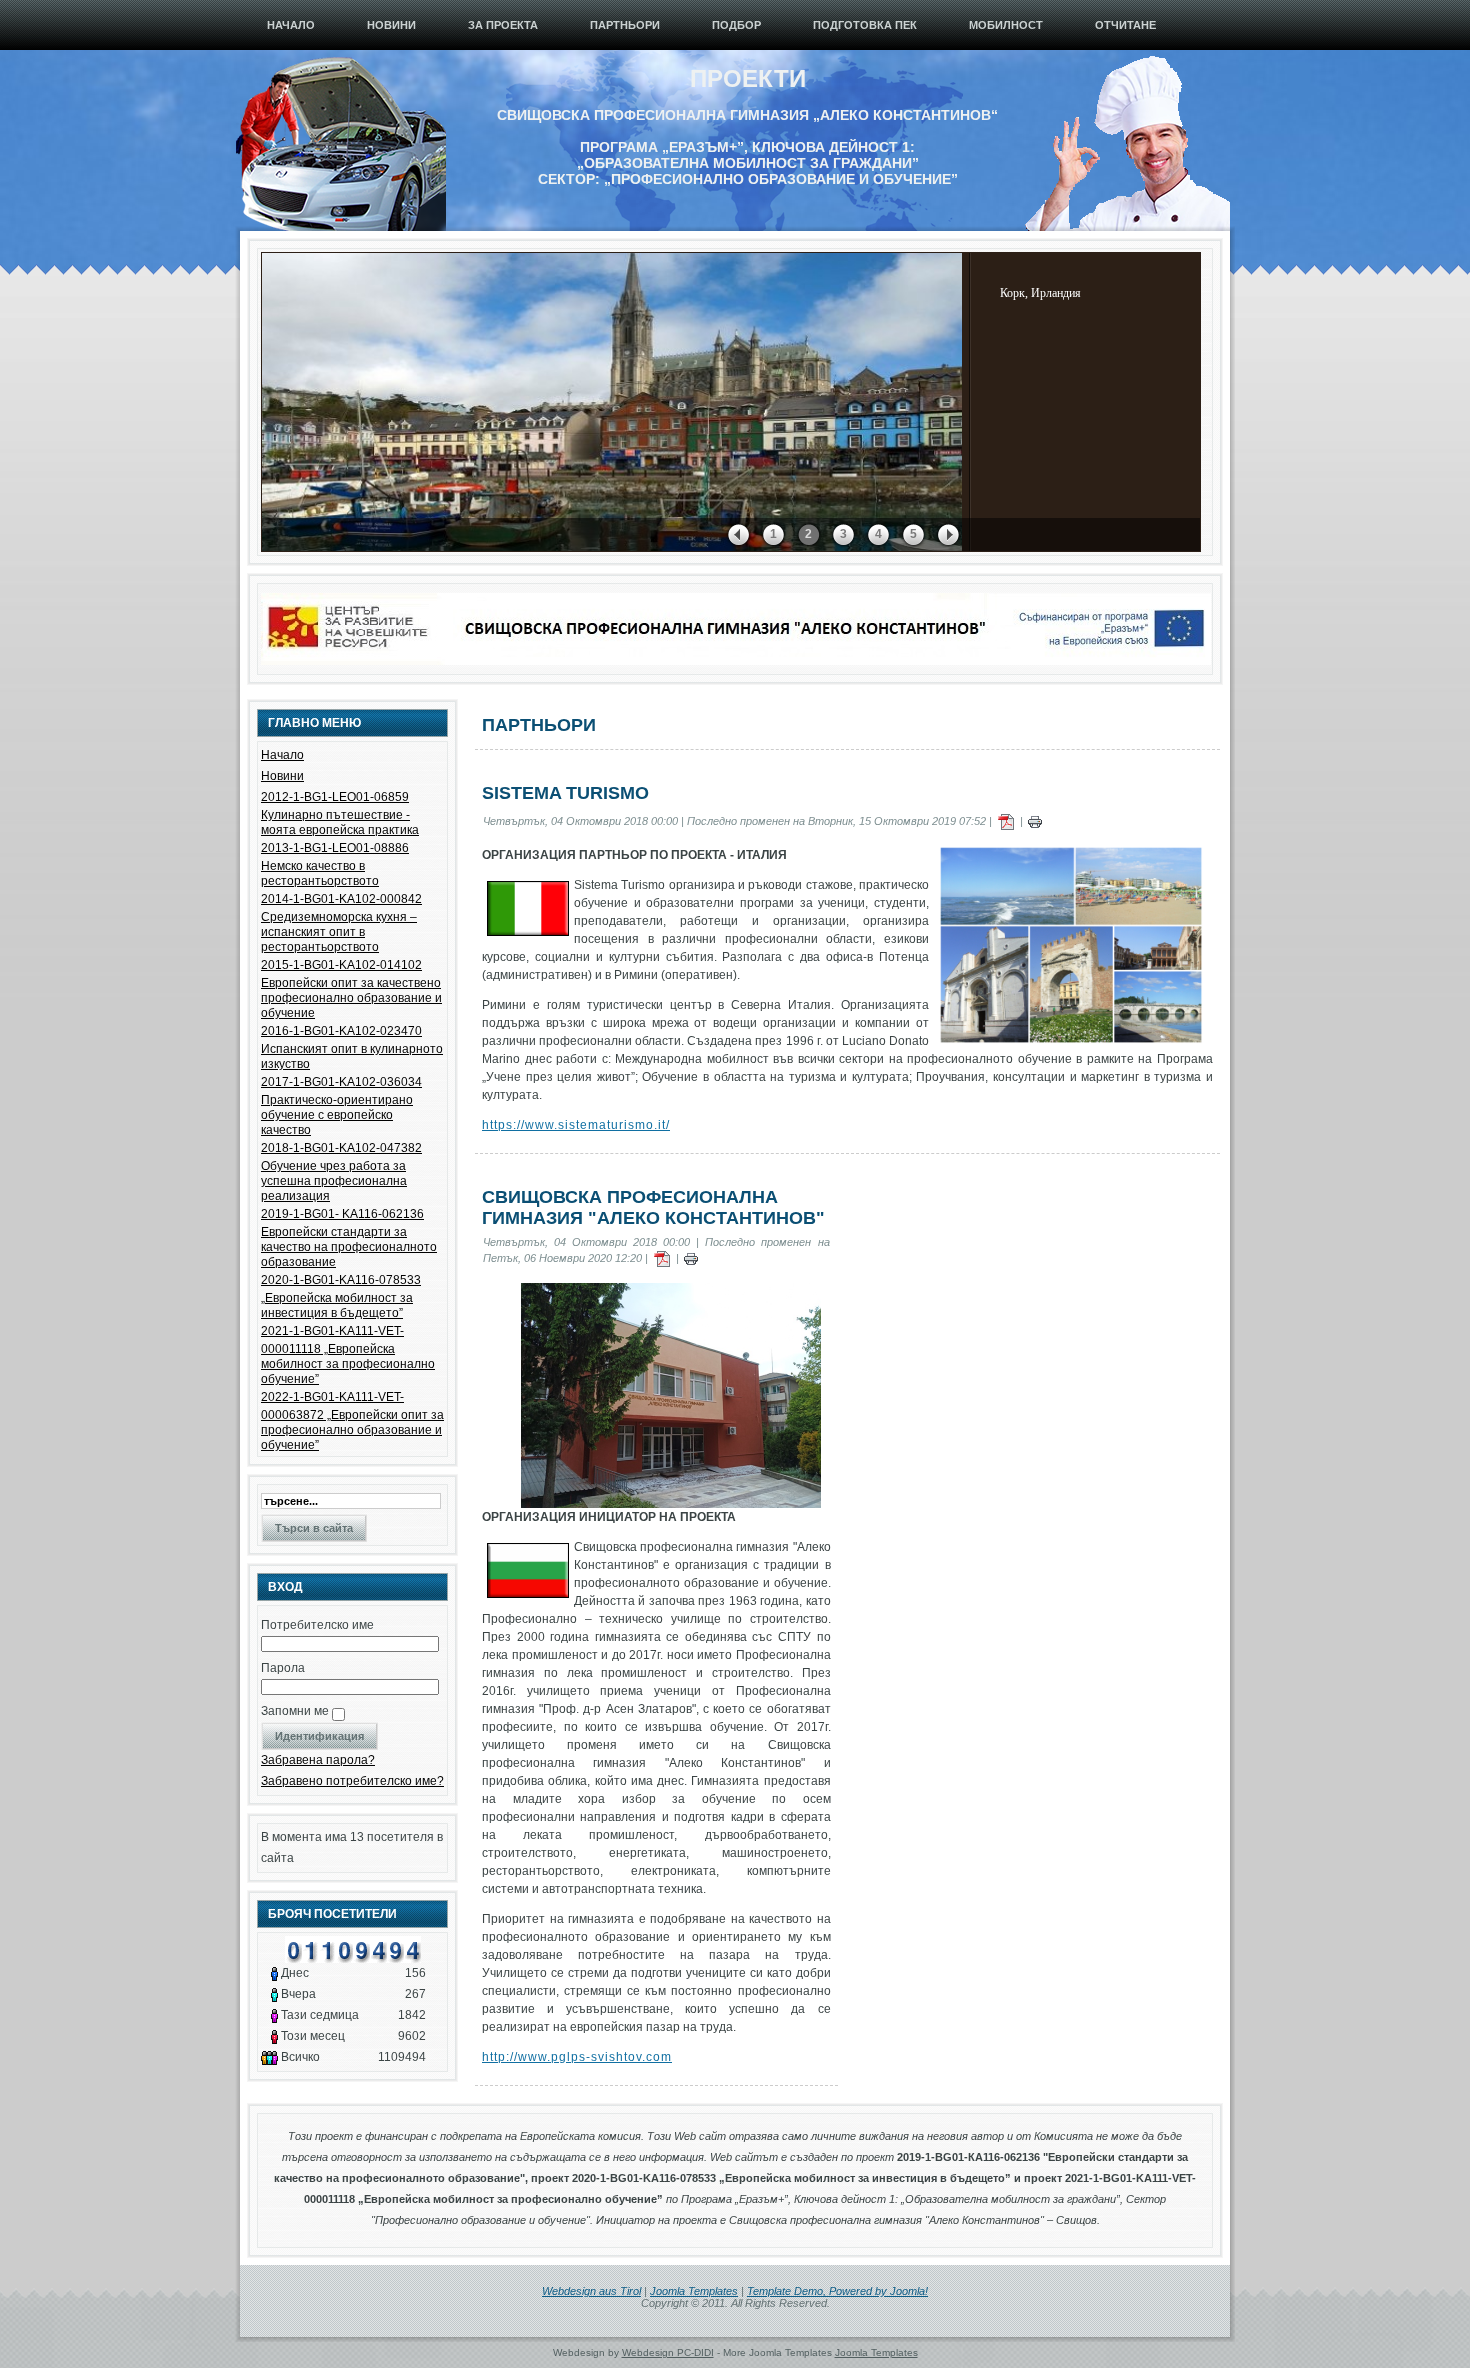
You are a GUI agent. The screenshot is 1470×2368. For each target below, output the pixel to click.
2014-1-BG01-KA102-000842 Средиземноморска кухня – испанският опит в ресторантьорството (341, 923)
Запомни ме (295, 1711)
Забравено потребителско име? (352, 1781)
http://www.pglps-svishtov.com (577, 2057)
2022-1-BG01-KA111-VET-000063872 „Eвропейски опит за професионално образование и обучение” (352, 1421)
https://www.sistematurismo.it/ (576, 1125)
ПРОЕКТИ (748, 78)
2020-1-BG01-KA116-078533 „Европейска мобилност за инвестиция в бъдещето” (341, 1296)
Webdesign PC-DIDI (668, 2352)
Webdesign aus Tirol (591, 2291)
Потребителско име (317, 1625)
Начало (282, 755)
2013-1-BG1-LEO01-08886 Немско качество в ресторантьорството (335, 864)
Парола (283, 1668)
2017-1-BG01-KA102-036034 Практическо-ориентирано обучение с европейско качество (341, 1106)
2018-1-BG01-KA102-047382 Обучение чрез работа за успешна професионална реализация (341, 1172)
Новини (282, 776)
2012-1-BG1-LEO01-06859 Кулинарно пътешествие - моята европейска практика (340, 813)
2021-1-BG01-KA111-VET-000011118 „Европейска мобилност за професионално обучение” (348, 1355)
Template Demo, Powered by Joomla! (837, 2291)
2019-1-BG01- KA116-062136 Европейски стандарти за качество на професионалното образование (349, 1238)
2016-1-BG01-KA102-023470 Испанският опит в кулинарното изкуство (352, 1047)
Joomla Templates (694, 2291)
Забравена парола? (318, 1760)
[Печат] (1035, 821)
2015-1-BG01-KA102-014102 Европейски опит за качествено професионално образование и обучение (351, 989)
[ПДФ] (1006, 821)
